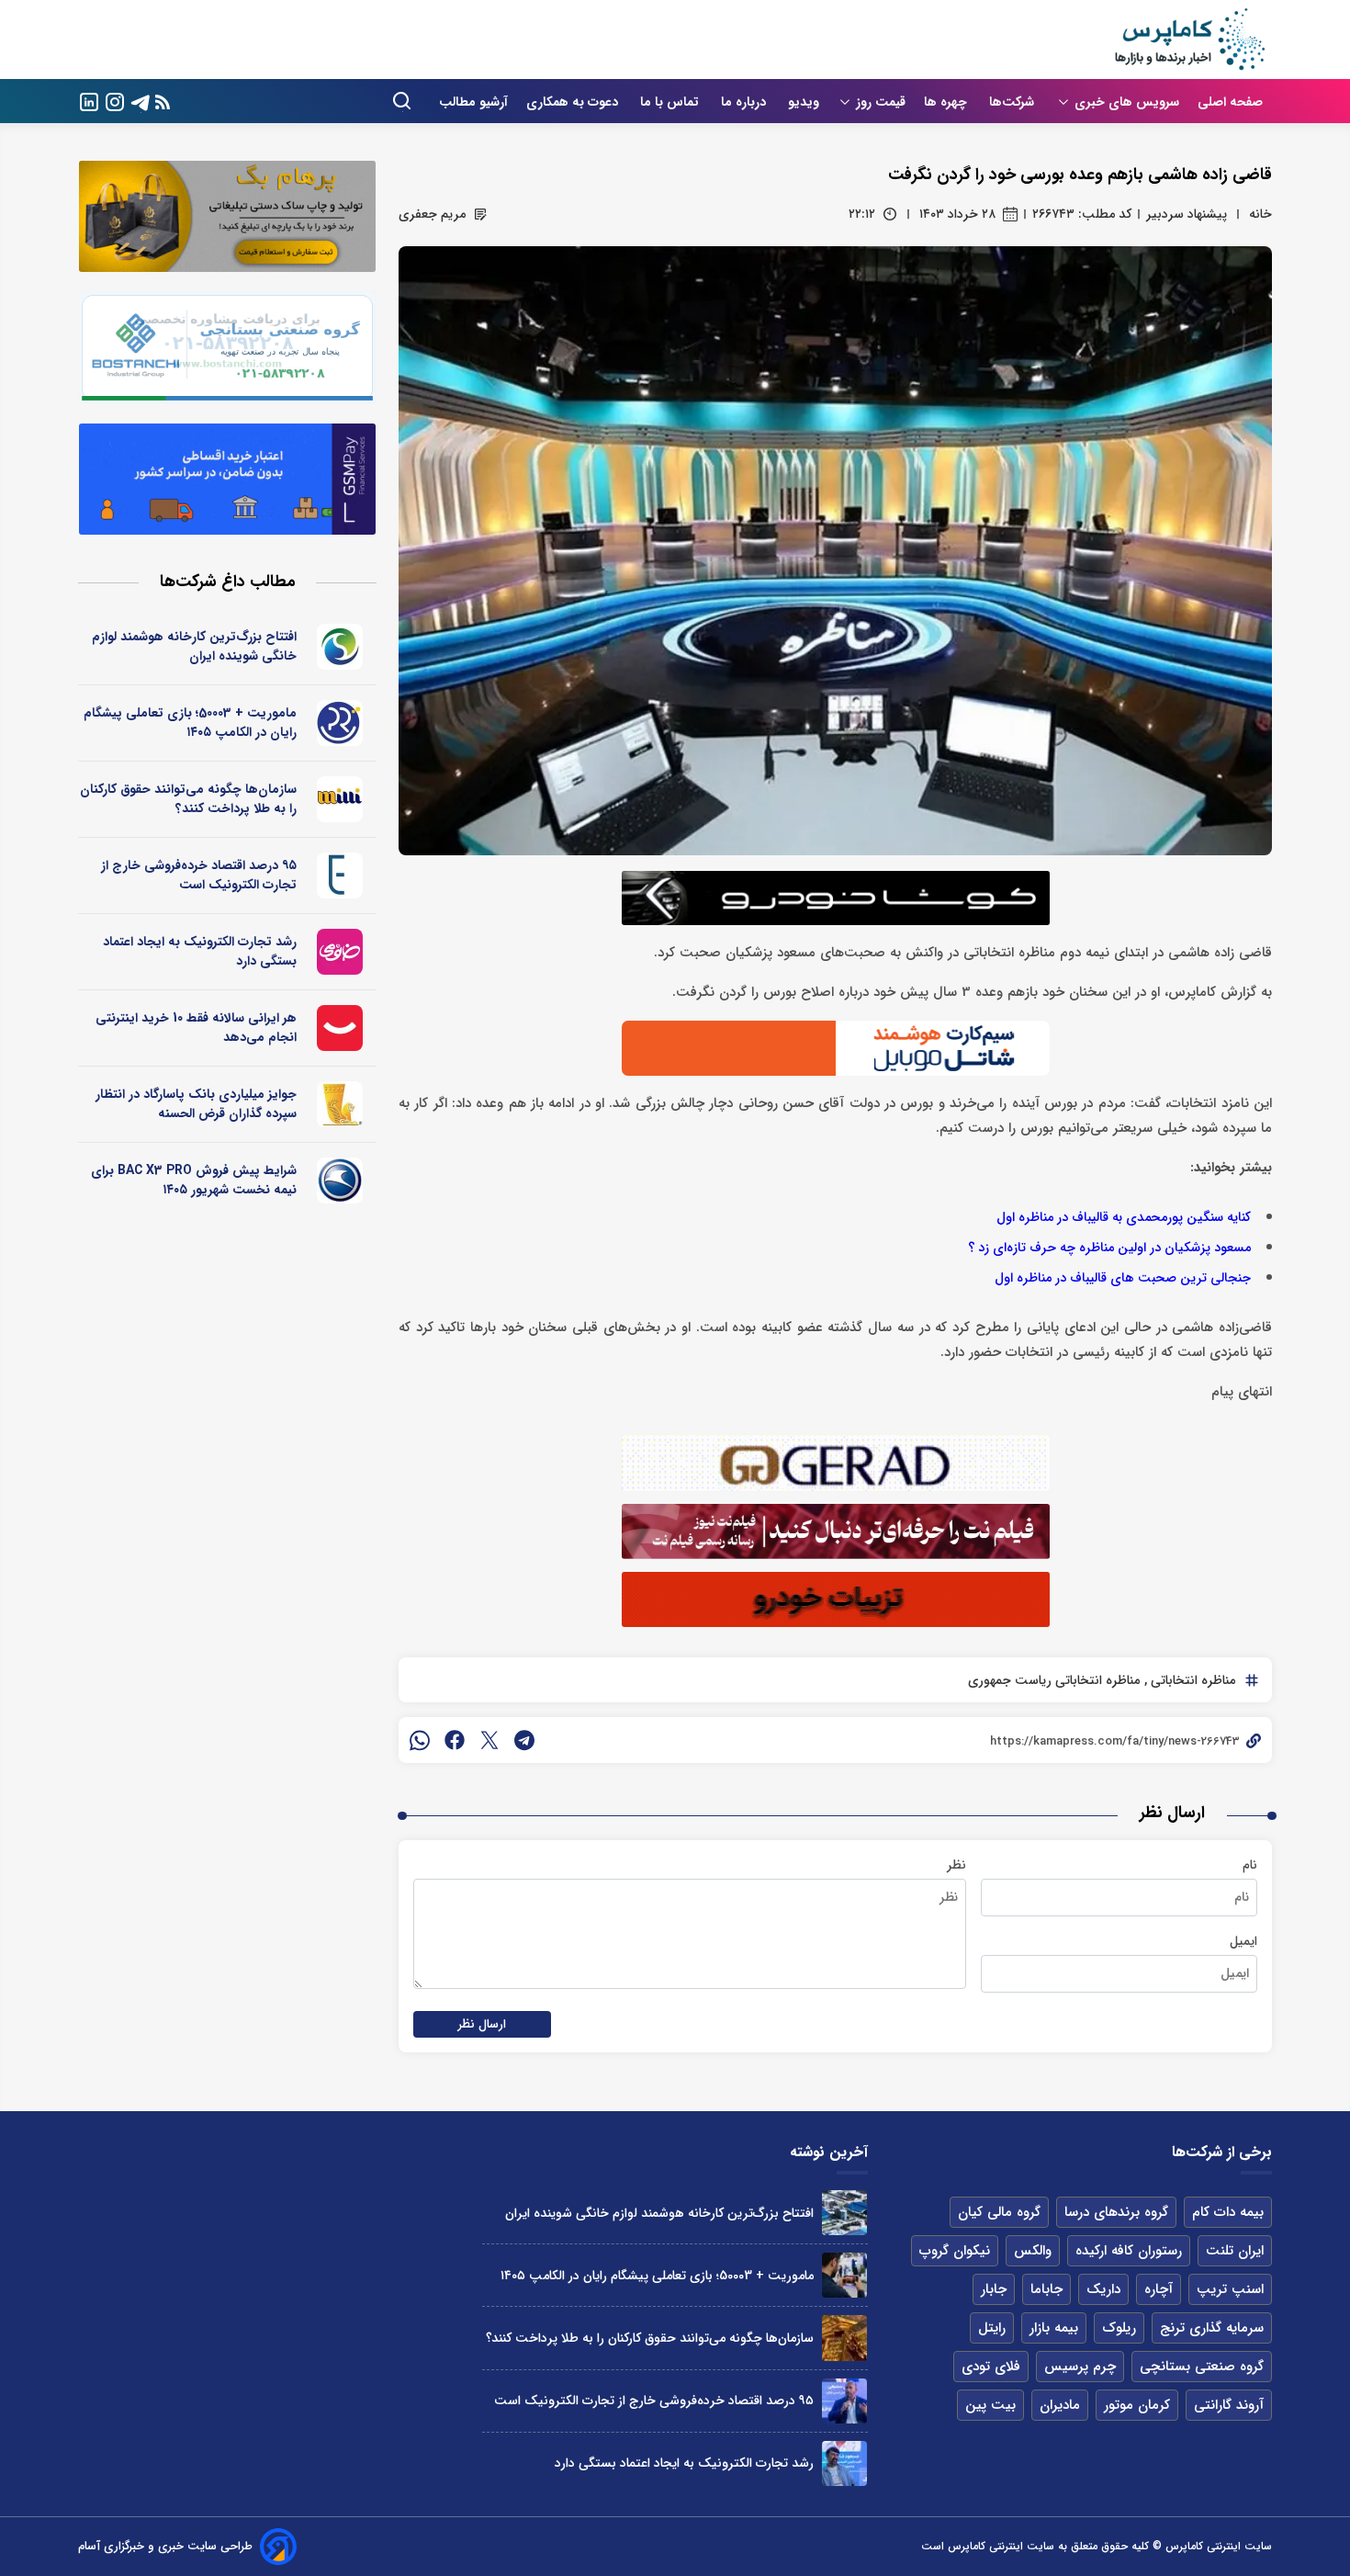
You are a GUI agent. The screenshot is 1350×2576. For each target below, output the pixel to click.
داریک (1103, 2289)
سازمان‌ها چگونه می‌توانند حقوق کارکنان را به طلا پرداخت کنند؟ (188, 799)
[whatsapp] (420, 1740)
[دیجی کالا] (340, 1028)
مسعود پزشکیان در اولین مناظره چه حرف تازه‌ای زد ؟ (1109, 1248)
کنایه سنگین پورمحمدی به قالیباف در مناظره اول (1124, 1218)
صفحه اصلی (1230, 102)
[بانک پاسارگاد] (340, 1104)
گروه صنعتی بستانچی (1202, 2367)
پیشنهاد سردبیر (1187, 214)
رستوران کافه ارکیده (1129, 2251)
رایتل (992, 2328)
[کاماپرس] (1189, 40)
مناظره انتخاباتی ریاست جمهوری (1054, 1680)
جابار (994, 2289)
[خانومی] (340, 952)
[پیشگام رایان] (340, 723)
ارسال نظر (482, 2024)
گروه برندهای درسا (1116, 2212)
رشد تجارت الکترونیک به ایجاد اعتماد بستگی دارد (200, 951)
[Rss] (163, 102)
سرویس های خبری (1127, 102)
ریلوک (1119, 2328)
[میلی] (340, 799)
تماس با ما (671, 102)
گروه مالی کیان (999, 2212)
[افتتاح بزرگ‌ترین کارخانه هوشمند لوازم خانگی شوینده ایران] (844, 2213)
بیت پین (990, 2405)
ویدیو (804, 102)
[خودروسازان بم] (340, 1181)
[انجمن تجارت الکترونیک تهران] (340, 876)
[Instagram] (115, 101)
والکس (1033, 2251)
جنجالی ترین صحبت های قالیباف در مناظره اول (1123, 1278)
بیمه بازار (1054, 2328)
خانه (1260, 214)
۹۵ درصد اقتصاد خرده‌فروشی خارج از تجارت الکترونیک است (199, 875)
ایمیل (1243, 1941)
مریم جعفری (432, 214)
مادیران (1060, 2405)
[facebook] (455, 1740)
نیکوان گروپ (955, 2251)
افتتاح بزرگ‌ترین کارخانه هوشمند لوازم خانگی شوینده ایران (194, 646)
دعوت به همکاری (574, 102)
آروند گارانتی (1229, 2405)
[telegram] (524, 1740)
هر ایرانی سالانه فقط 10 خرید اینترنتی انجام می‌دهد (196, 1028)
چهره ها (947, 102)
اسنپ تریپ (1230, 2289)
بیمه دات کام (1228, 2212)
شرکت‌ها (1013, 102)
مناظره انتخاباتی (1191, 1680)
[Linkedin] (89, 101)
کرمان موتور (1137, 2405)
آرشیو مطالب (473, 102)
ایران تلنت (1235, 2251)
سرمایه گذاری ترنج (1212, 2328)
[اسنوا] (340, 647)
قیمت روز (881, 102)
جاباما (1046, 2289)
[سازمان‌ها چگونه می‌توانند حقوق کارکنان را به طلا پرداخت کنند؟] (844, 2338)
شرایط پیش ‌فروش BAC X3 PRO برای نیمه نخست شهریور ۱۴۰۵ (194, 1180)
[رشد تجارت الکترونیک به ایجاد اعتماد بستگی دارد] (844, 2463)
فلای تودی (991, 2367)
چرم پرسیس (1080, 2367)
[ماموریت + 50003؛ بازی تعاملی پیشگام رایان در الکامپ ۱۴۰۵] (844, 2275)
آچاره (1159, 2289)
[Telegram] (141, 101)
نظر (956, 1865)
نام (1250, 1865)
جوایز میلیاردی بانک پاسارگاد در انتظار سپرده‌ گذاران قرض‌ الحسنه (196, 1104)
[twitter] (489, 1740)
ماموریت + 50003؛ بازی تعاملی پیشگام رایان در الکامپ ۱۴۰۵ (190, 723)
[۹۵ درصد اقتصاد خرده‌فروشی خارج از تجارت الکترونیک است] (844, 2401)
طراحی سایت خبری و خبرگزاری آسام (165, 2546)
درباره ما (745, 102)
